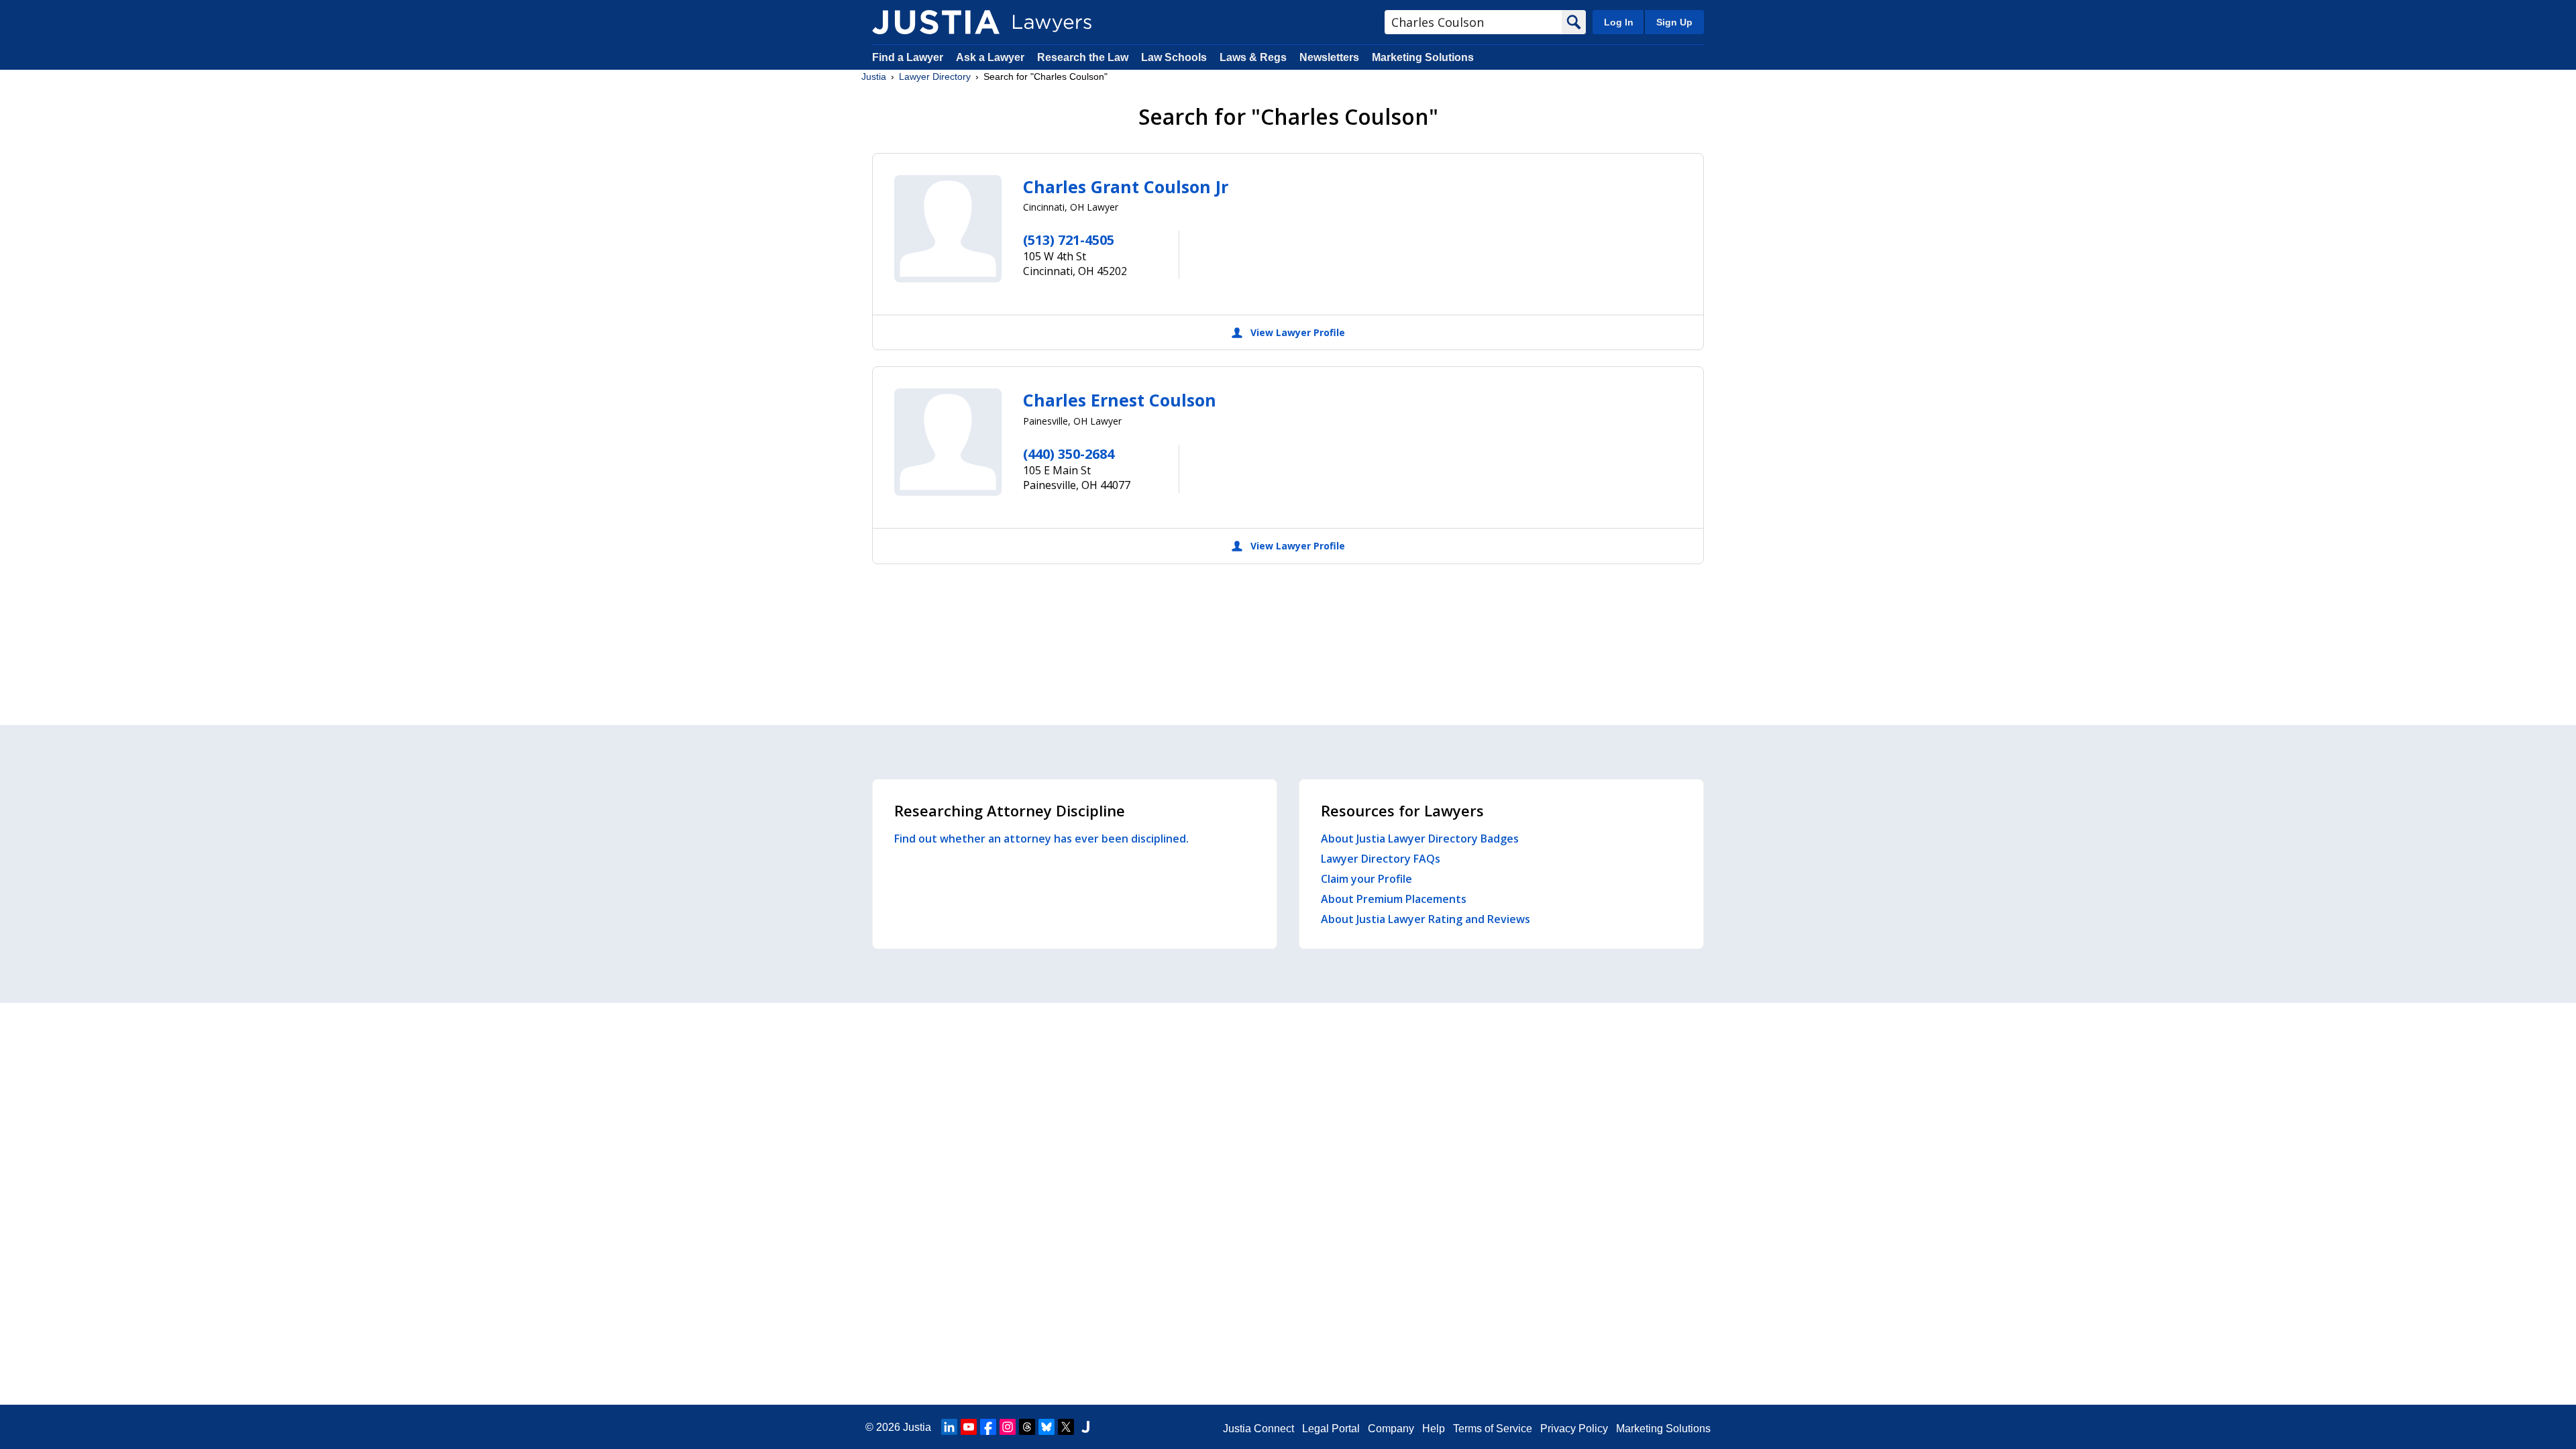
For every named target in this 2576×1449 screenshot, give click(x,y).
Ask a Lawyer (991, 57)
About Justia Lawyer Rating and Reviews (1426, 919)
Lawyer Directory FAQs (1381, 859)
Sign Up (1674, 22)
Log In (1619, 22)
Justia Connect (1258, 1429)
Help (1434, 1429)
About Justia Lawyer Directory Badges (1420, 839)
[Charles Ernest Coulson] (948, 442)
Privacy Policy (1574, 1429)
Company (1391, 1429)
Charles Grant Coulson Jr (1126, 186)
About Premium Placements (1394, 899)
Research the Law (1083, 57)
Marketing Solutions (1423, 57)
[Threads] (1027, 1427)
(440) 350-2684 (1069, 454)
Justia (874, 76)
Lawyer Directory (935, 76)
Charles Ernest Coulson (1120, 400)
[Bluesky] (1046, 1427)
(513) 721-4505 (1069, 240)
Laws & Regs (1253, 57)
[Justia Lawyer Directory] (936, 22)
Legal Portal (1331, 1429)
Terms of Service (1493, 1429)
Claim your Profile (1366, 879)
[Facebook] (988, 1427)
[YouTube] (969, 1427)
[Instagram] (1008, 1427)
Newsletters (1329, 57)
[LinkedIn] (949, 1427)
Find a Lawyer (908, 57)
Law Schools (1174, 57)
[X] (1066, 1427)
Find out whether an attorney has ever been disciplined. (1041, 839)
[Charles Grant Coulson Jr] (948, 229)
